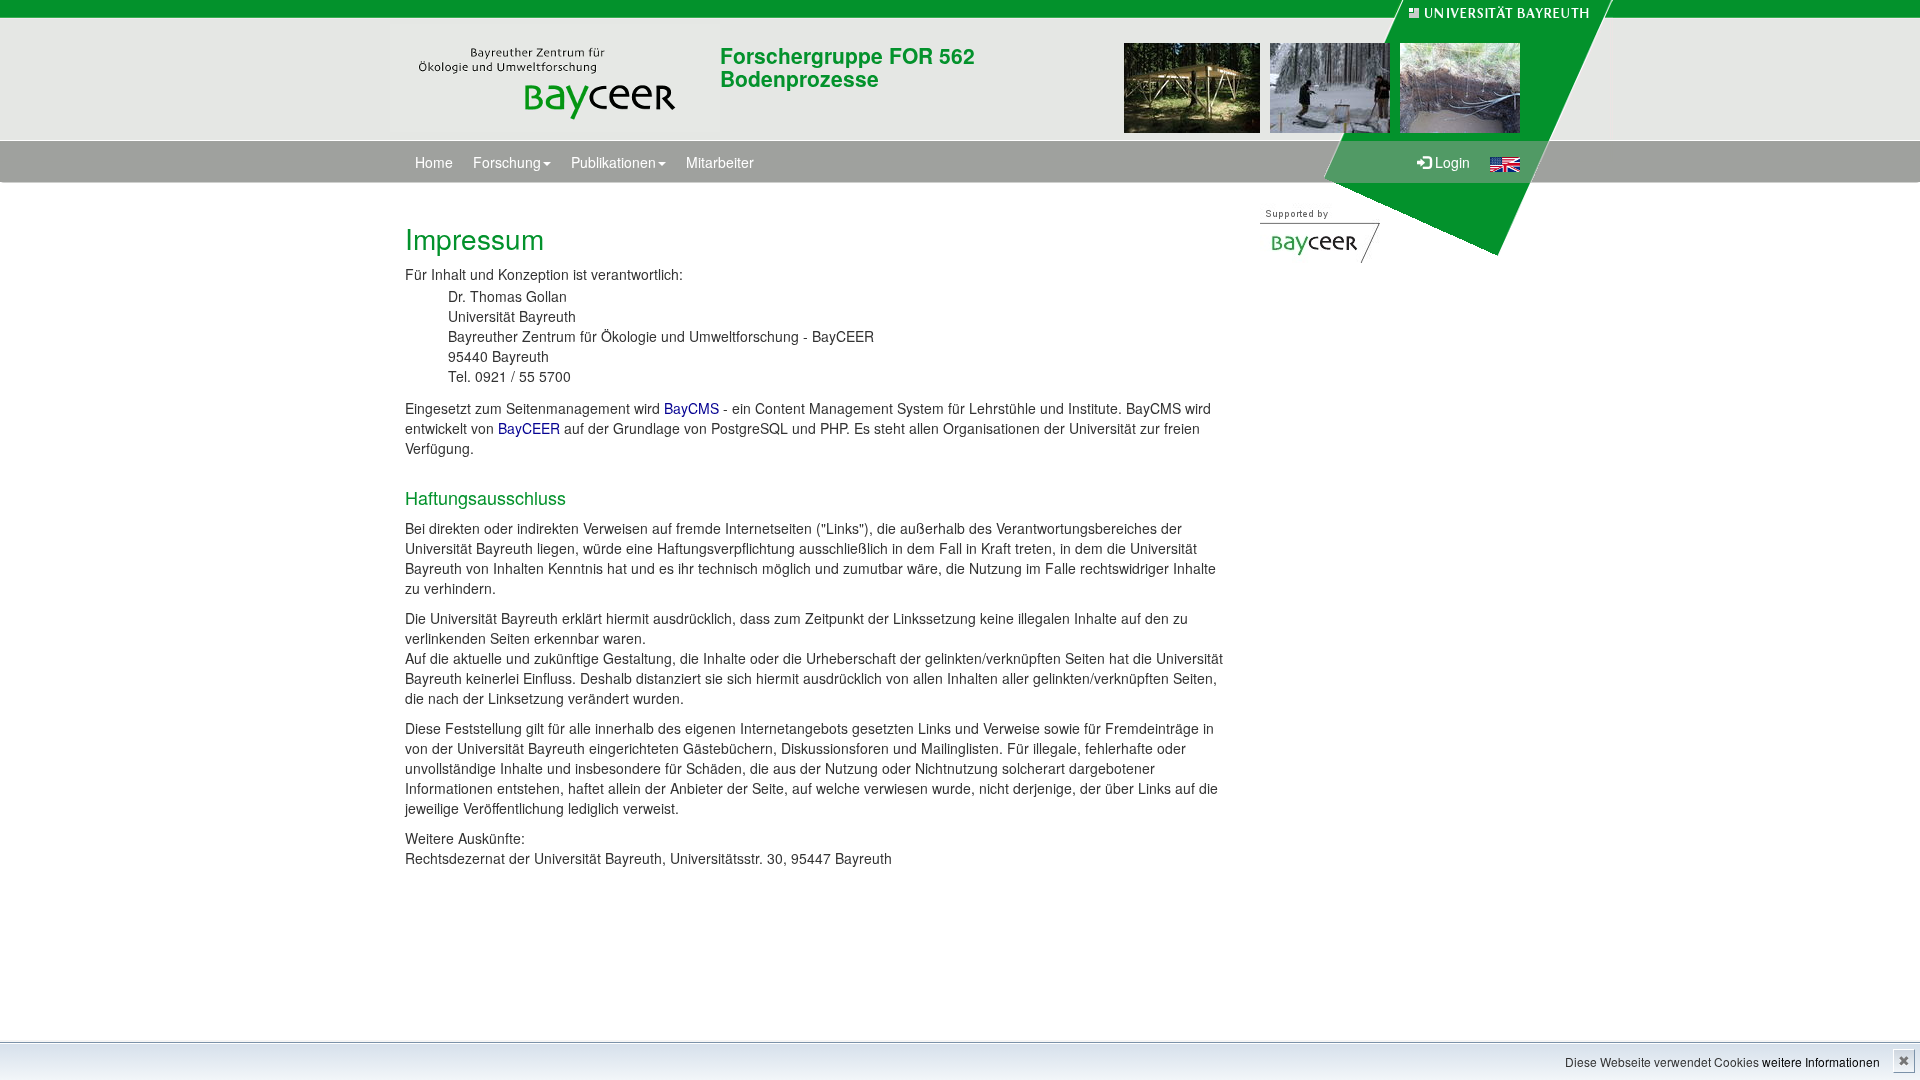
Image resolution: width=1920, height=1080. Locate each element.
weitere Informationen (1821, 1061)
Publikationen (613, 162)
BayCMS (691, 408)
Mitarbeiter (720, 162)
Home (434, 162)
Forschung (507, 162)
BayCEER (529, 428)
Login (1450, 162)
